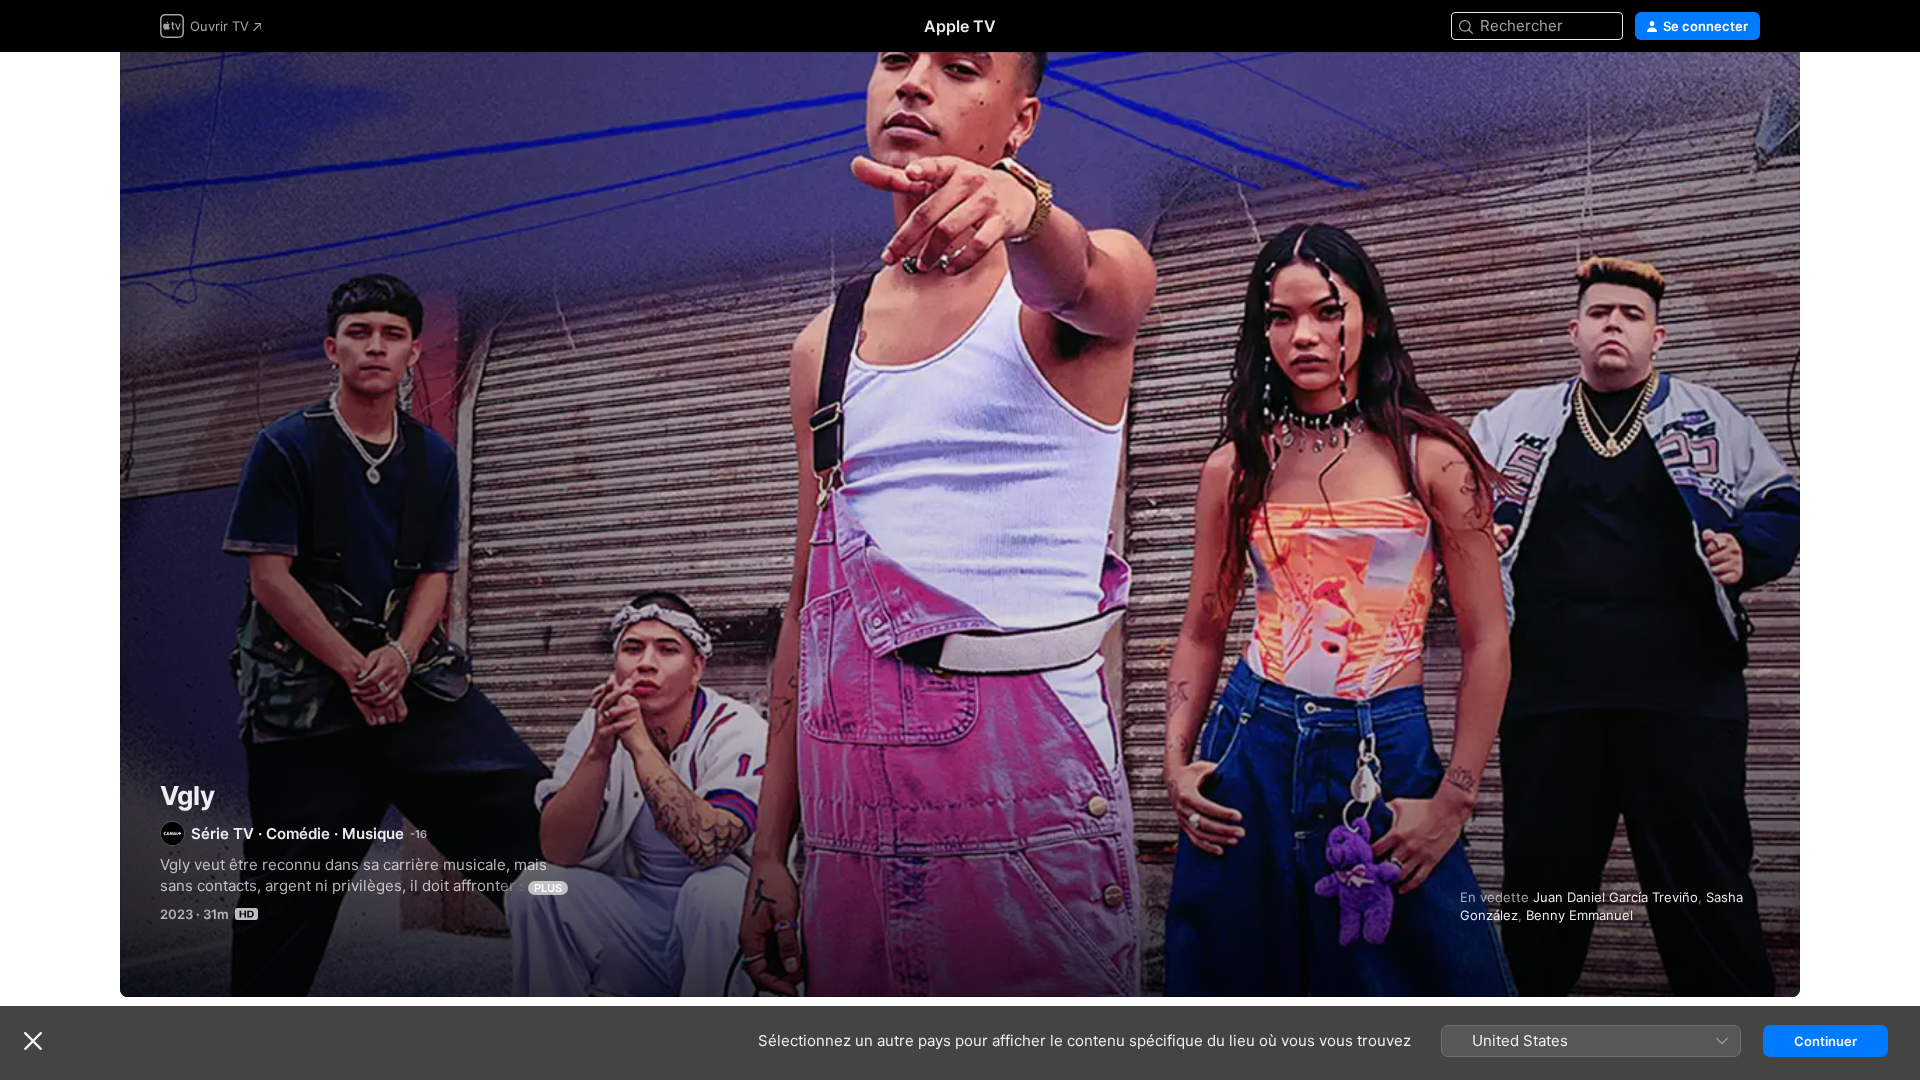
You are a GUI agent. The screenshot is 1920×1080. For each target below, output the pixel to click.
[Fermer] (33, 1041)
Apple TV (960, 26)
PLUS (548, 888)
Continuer (1825, 1041)
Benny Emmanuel (1579, 915)
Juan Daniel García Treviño (1615, 897)
